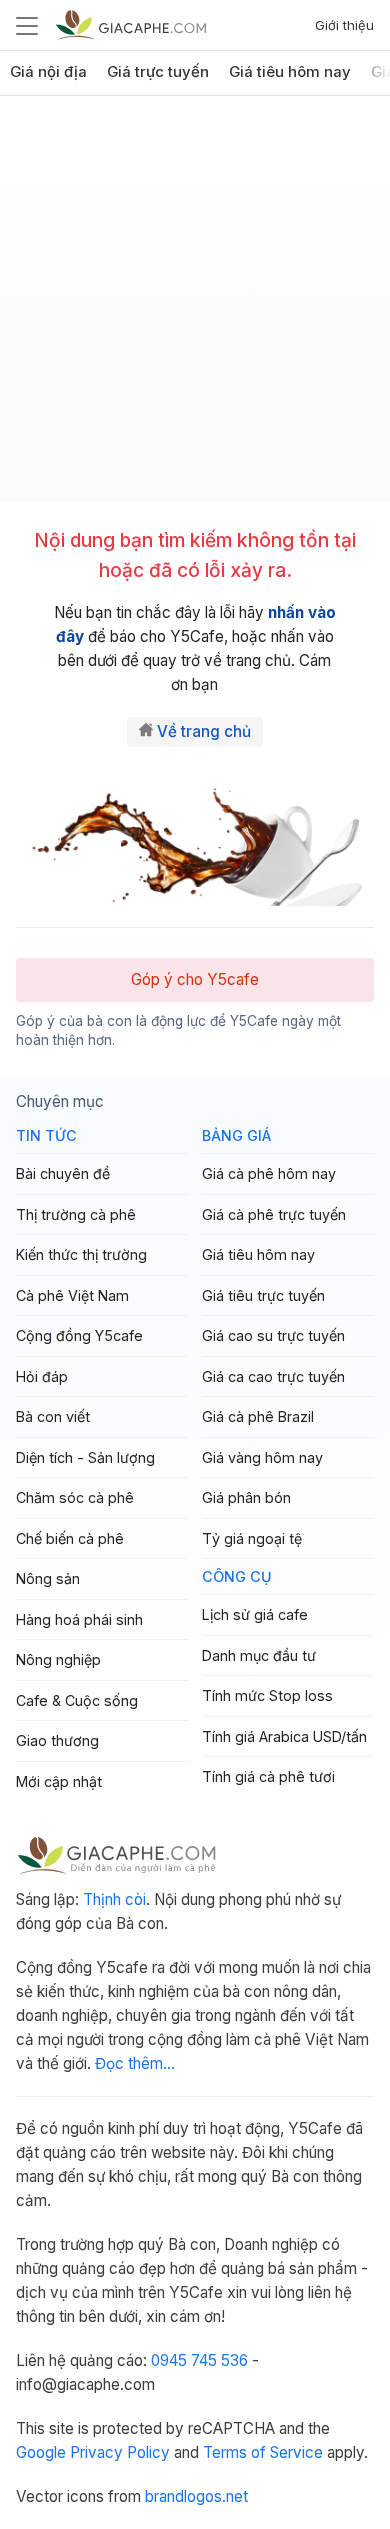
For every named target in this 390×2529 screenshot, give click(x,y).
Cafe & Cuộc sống (77, 1700)
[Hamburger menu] (27, 25)
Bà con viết (53, 1416)
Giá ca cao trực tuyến (273, 1376)
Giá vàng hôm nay (262, 1457)
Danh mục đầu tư (259, 1655)
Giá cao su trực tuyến (273, 1335)
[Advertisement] (195, 306)
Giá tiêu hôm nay (290, 72)
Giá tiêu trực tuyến (263, 1295)
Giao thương (57, 1740)
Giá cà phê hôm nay (269, 1173)
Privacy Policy (120, 2452)
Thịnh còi (114, 1899)
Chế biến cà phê (70, 1538)
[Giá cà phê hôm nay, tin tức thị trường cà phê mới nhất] (131, 24)
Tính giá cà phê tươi (268, 1776)
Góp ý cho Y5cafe (195, 979)
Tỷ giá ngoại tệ (252, 1538)
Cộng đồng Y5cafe (79, 1335)
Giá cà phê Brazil (258, 1416)
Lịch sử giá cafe (255, 1614)
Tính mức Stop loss (267, 1695)
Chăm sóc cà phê (75, 1497)
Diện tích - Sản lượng (85, 1457)
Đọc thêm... (135, 2063)
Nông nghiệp (58, 1659)
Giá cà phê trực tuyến (274, 1214)
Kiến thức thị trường (81, 1254)
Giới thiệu (344, 25)
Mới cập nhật (59, 1781)
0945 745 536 (199, 2360)
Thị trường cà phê (76, 1214)
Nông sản (48, 1578)
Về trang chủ (204, 731)
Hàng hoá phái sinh (79, 1619)
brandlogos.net (196, 2496)
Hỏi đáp (42, 1376)
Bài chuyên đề (63, 1173)
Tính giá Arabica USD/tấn (284, 1736)
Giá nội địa (48, 72)
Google (41, 2452)
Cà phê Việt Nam (72, 1295)
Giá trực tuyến (158, 72)
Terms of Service (263, 2452)
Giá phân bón (246, 1497)
